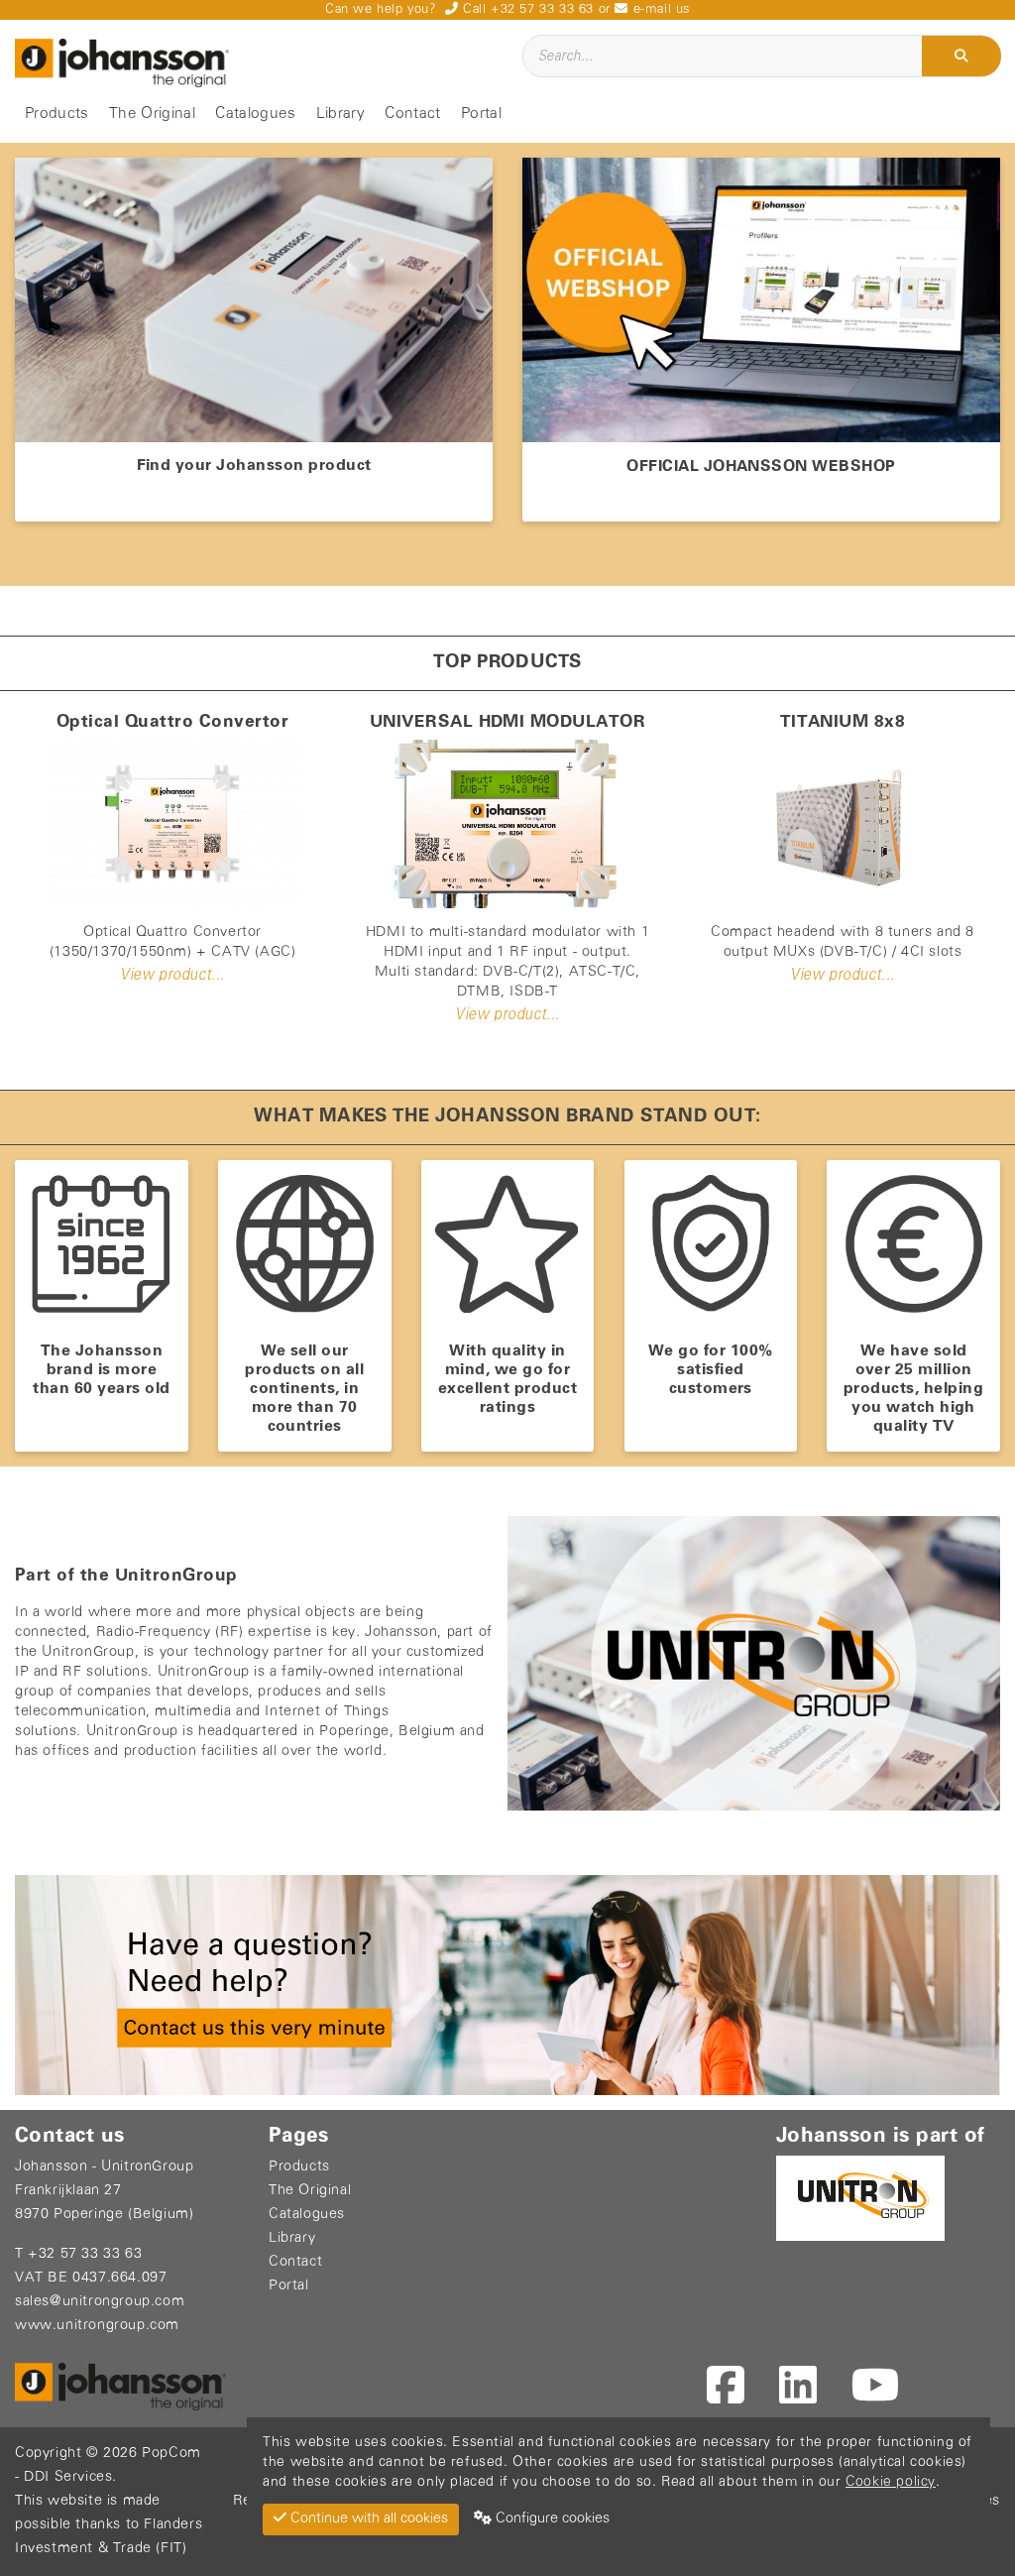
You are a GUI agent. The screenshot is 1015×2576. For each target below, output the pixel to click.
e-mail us (659, 9)
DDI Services (68, 2477)
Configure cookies (551, 2519)
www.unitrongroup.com (97, 2326)
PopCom (171, 2454)
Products (57, 114)
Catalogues (255, 114)
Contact (412, 114)
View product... (172, 975)
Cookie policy (891, 2482)
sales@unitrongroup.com (100, 2302)
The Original (152, 114)
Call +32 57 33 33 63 (526, 9)
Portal (481, 114)
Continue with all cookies (367, 2519)
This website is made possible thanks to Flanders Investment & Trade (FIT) (109, 2525)
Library (340, 114)
